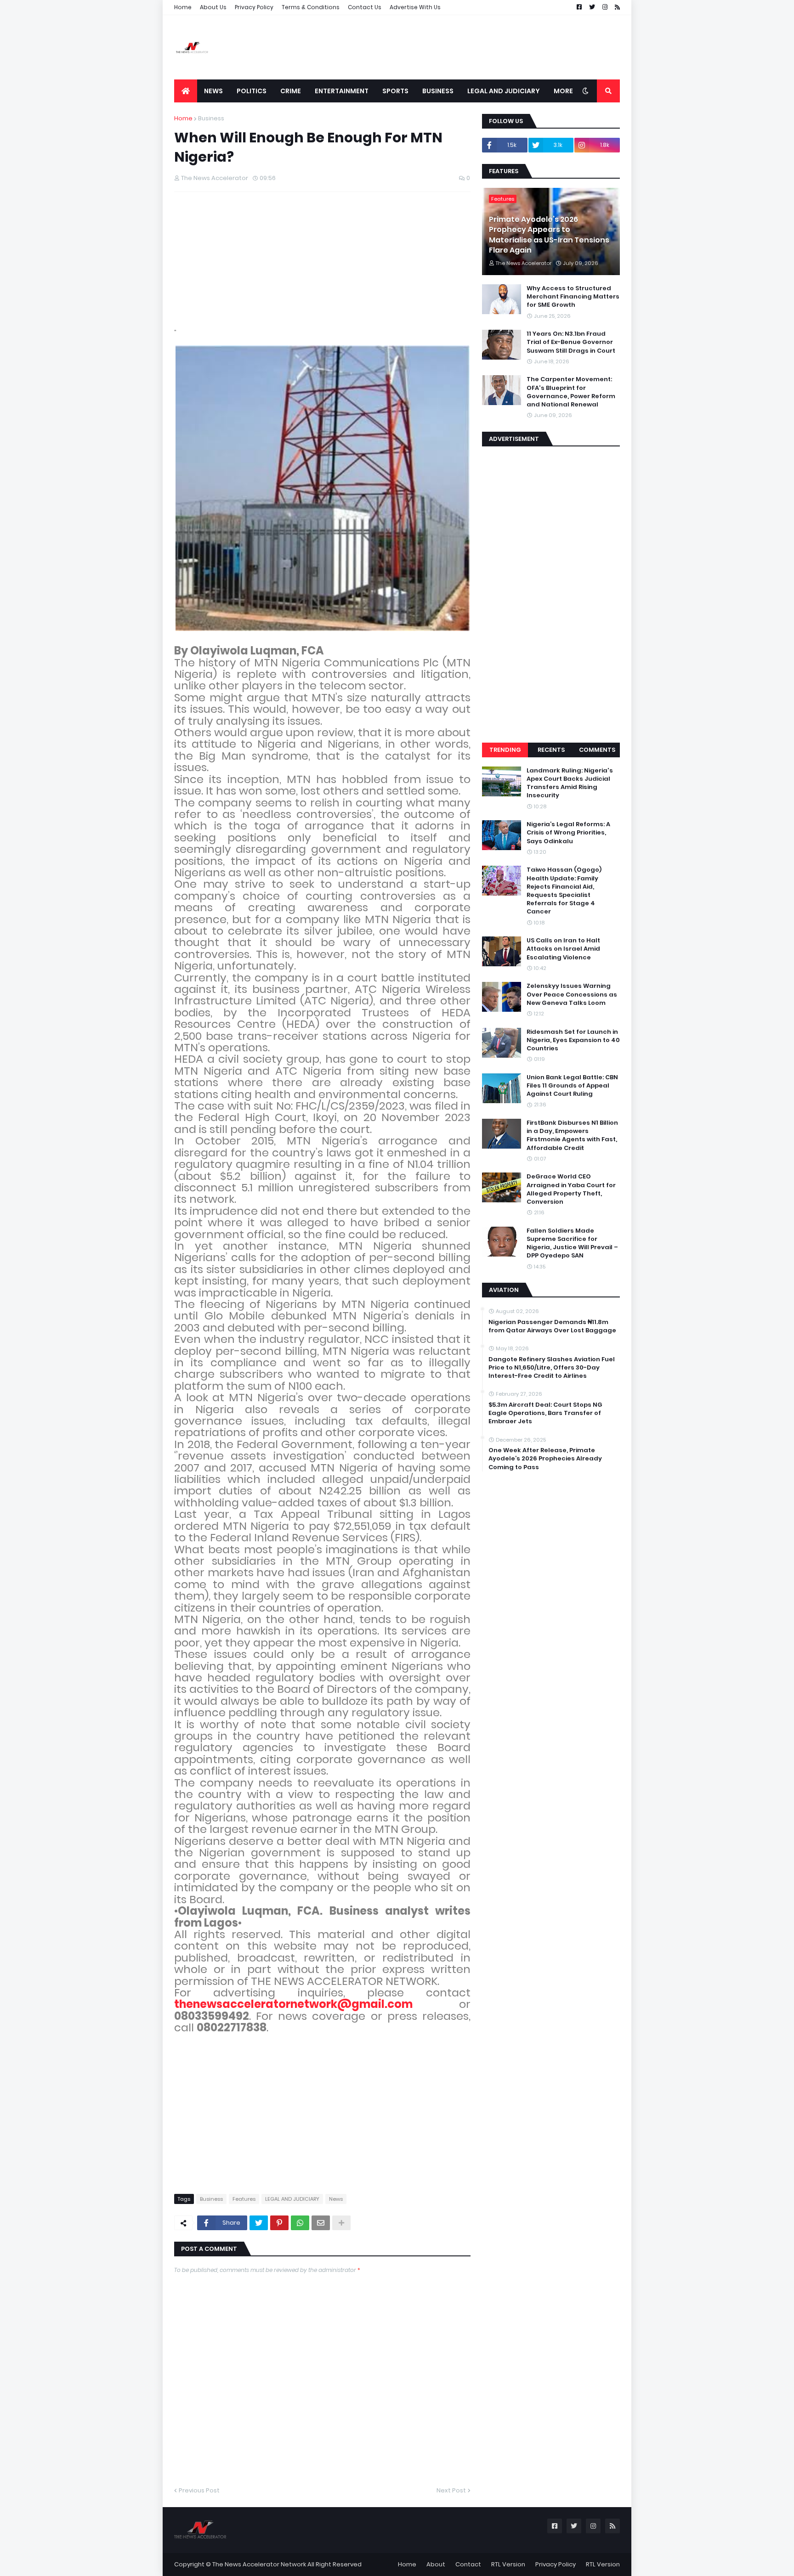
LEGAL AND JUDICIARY (292, 2199)
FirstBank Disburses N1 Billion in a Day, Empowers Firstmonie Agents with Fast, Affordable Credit (572, 1136)
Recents (551, 750)
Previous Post (199, 2490)
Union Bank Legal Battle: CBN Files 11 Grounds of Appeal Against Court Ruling (572, 1086)
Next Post (451, 2490)
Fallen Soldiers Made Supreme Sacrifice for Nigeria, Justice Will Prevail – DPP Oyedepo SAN (572, 1243)
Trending (505, 750)
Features (244, 2199)
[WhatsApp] (300, 2223)
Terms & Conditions (311, 7)
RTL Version (508, 2564)
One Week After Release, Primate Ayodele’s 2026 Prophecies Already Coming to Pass (545, 1459)
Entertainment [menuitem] (342, 91)
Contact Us (365, 7)
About (436, 2564)
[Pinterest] (279, 2223)
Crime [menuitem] (291, 91)
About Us (213, 7)
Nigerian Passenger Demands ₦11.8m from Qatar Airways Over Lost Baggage (552, 1326)
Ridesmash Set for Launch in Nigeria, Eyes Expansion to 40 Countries (573, 1040)
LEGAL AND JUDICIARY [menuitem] (504, 91)
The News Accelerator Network (259, 2564)
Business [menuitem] (438, 91)
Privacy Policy (254, 7)
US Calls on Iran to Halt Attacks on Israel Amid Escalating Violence (563, 949)
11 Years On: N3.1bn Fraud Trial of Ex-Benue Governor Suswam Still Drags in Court (571, 342)
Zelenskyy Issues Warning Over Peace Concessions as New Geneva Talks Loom (572, 994)
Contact (468, 2564)
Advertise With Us (415, 7)
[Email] (321, 2223)
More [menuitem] (563, 91)
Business (211, 118)
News (336, 2199)
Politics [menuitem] (252, 91)
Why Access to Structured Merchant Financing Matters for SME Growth (573, 297)
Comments (597, 750)
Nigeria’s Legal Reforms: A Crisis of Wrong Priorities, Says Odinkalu (568, 833)
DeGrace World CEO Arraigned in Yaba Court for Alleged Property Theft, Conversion (571, 1189)
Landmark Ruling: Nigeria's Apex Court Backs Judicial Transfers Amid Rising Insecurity (570, 783)
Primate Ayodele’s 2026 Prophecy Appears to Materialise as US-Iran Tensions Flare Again (549, 235)
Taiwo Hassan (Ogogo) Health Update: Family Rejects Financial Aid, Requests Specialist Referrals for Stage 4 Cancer (564, 891)
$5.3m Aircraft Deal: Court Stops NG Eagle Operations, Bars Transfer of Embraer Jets (545, 1413)
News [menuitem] (213, 91)
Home (183, 7)
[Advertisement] (453, 47)
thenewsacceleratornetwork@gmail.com (293, 2004)
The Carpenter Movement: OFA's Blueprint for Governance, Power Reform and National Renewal (571, 392)
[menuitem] (186, 91)
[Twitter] (259, 2223)
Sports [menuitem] (395, 91)
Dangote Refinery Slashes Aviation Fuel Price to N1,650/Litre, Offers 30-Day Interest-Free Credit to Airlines (552, 1368)
